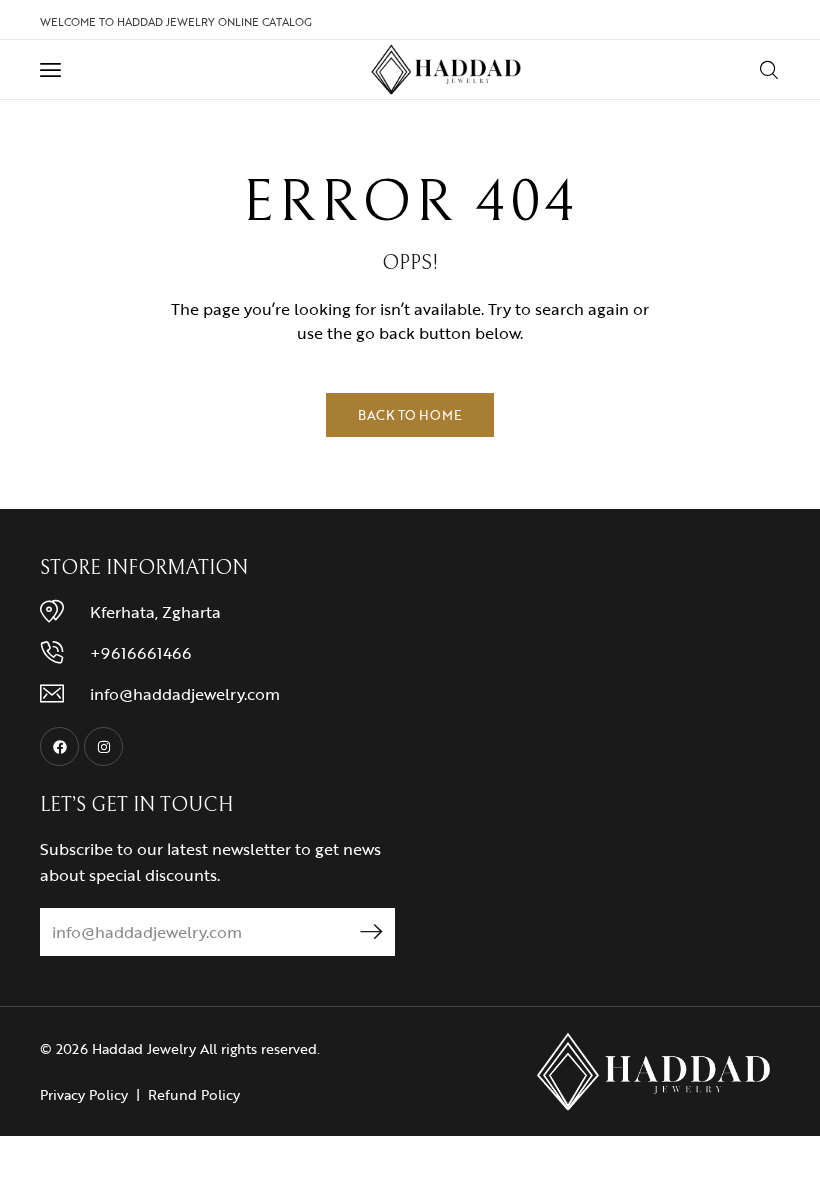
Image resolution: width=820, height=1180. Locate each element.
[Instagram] (103, 746)
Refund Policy (194, 1094)
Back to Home (410, 415)
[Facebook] (59, 746)
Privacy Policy (84, 1094)
